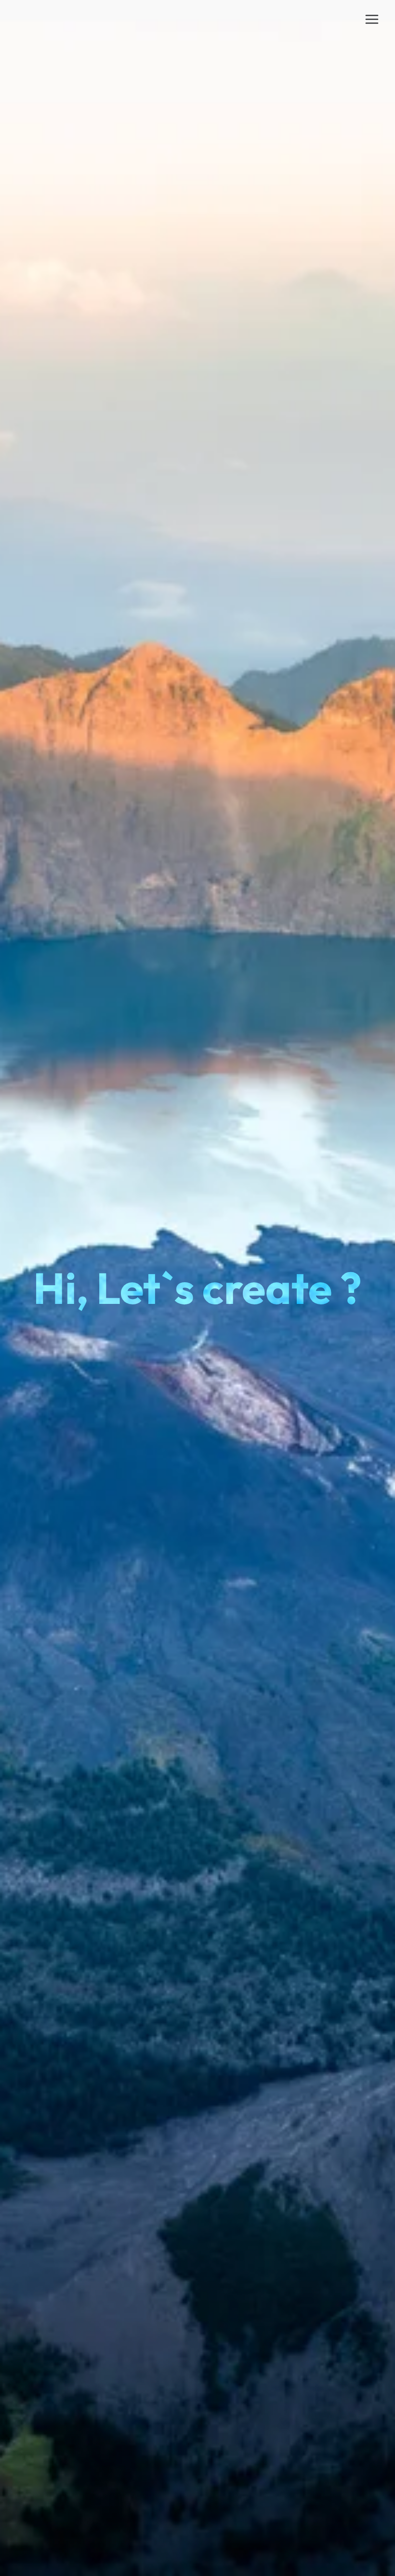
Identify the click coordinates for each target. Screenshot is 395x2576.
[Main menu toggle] (372, 19)
